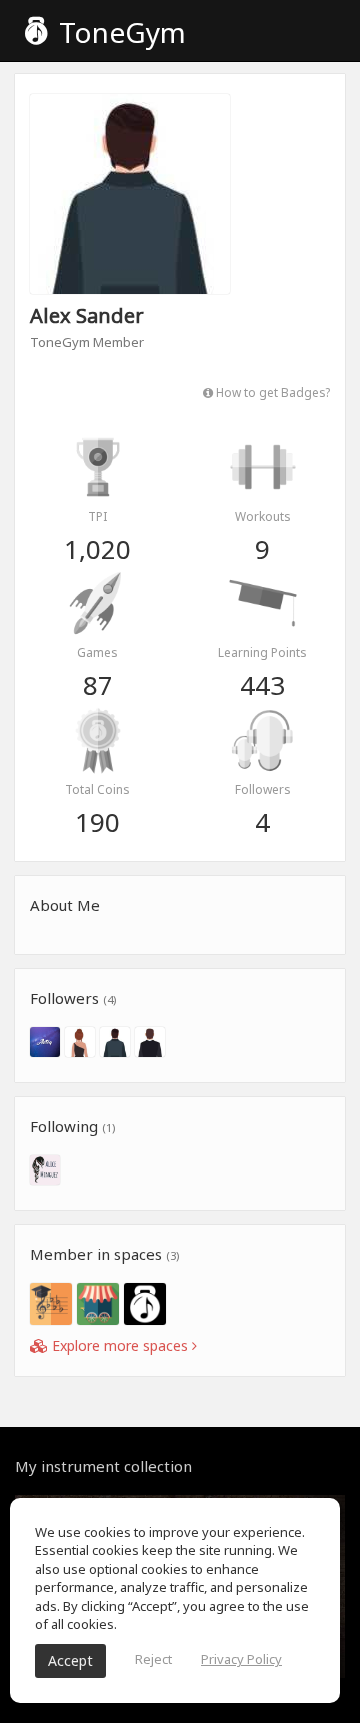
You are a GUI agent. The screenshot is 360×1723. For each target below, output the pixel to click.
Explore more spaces (120, 1345)
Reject (153, 1659)
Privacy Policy (241, 1659)
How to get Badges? (271, 392)
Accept (70, 1660)
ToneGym (119, 32)
